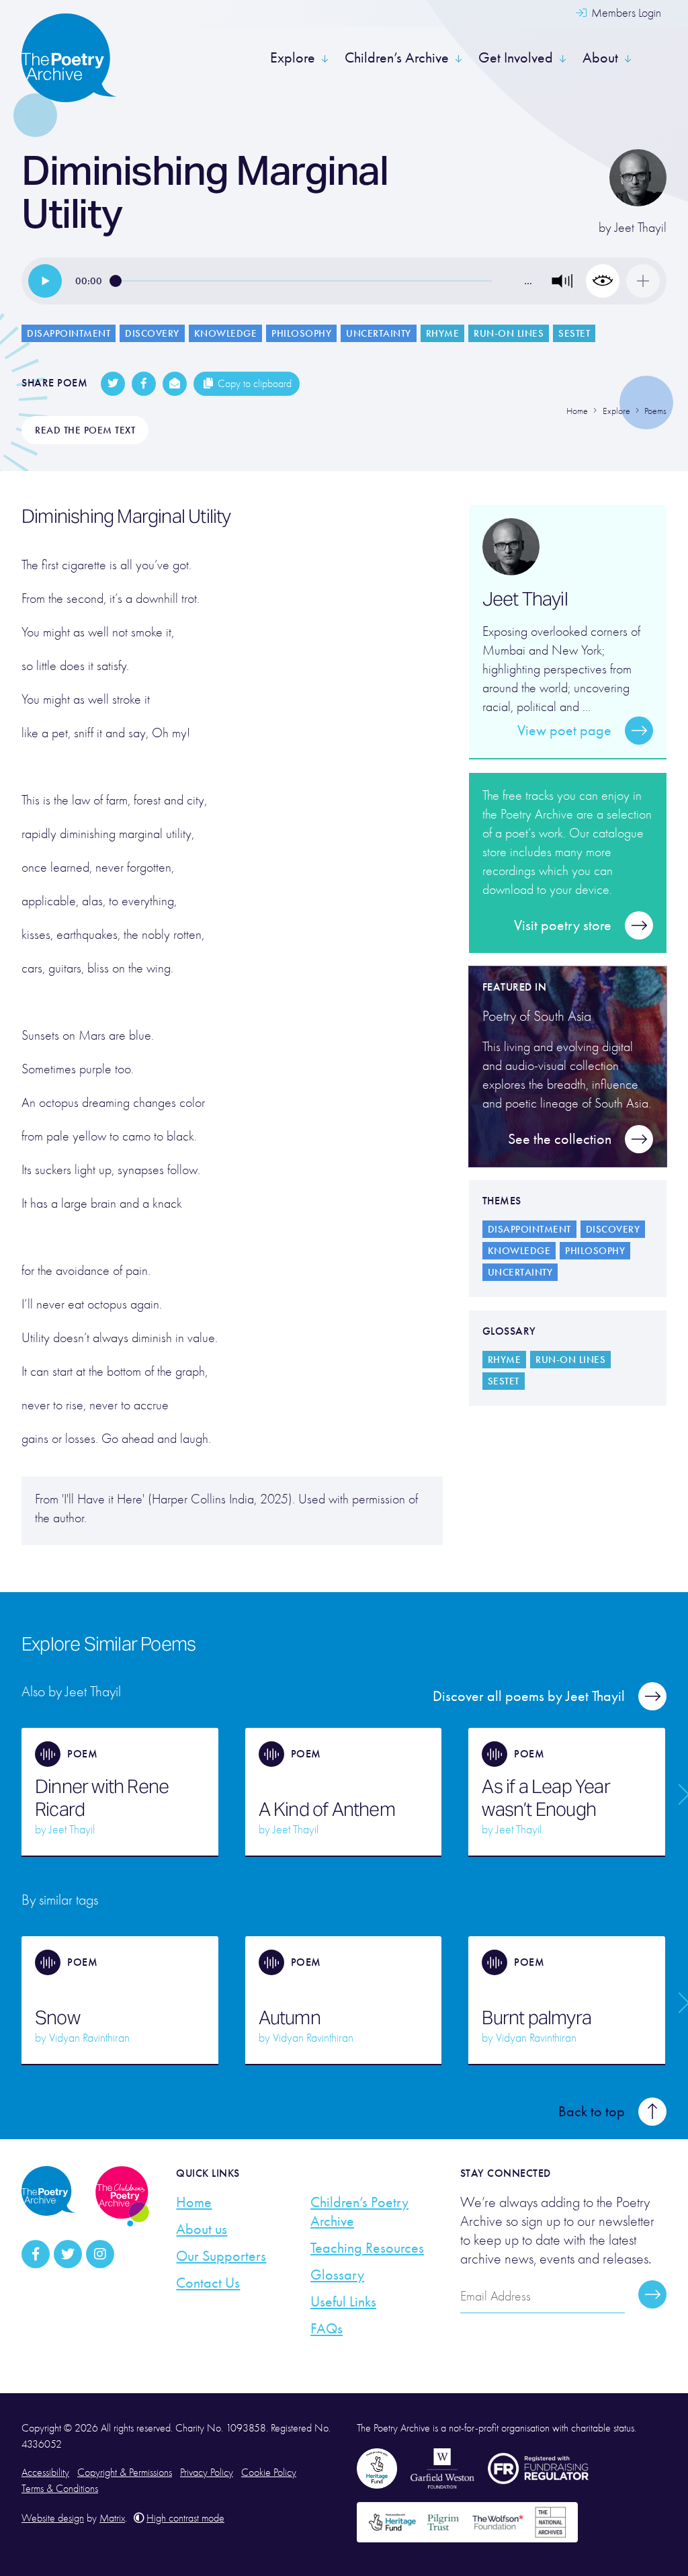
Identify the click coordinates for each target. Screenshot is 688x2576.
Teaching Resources (367, 2248)
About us (202, 2229)
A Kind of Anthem (327, 1809)
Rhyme (443, 333)
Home (194, 2202)
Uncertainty (379, 333)
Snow (57, 2018)
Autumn (290, 2018)
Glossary (337, 2275)
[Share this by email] (175, 384)
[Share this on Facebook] (144, 384)
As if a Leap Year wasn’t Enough (546, 1798)
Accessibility (45, 2473)
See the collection (560, 1139)
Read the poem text (85, 430)
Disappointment (69, 333)
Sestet (574, 333)
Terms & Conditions (60, 2489)
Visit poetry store (563, 925)
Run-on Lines (509, 333)
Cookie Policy (269, 2473)
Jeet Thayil (641, 227)
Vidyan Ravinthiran (89, 2038)
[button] (562, 281)
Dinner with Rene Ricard (102, 1798)
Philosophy (301, 333)
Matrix (112, 2518)
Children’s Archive (397, 58)
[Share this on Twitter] (113, 384)
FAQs (327, 2329)
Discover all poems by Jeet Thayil (529, 1696)
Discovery (152, 333)
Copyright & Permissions (125, 2473)
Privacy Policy (207, 2473)
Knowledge (226, 333)
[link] (45, 281)
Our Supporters (221, 2256)
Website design (53, 2518)
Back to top (592, 2112)
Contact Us (208, 2283)
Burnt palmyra (536, 2018)
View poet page (564, 731)
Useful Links (343, 2302)
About (600, 58)
